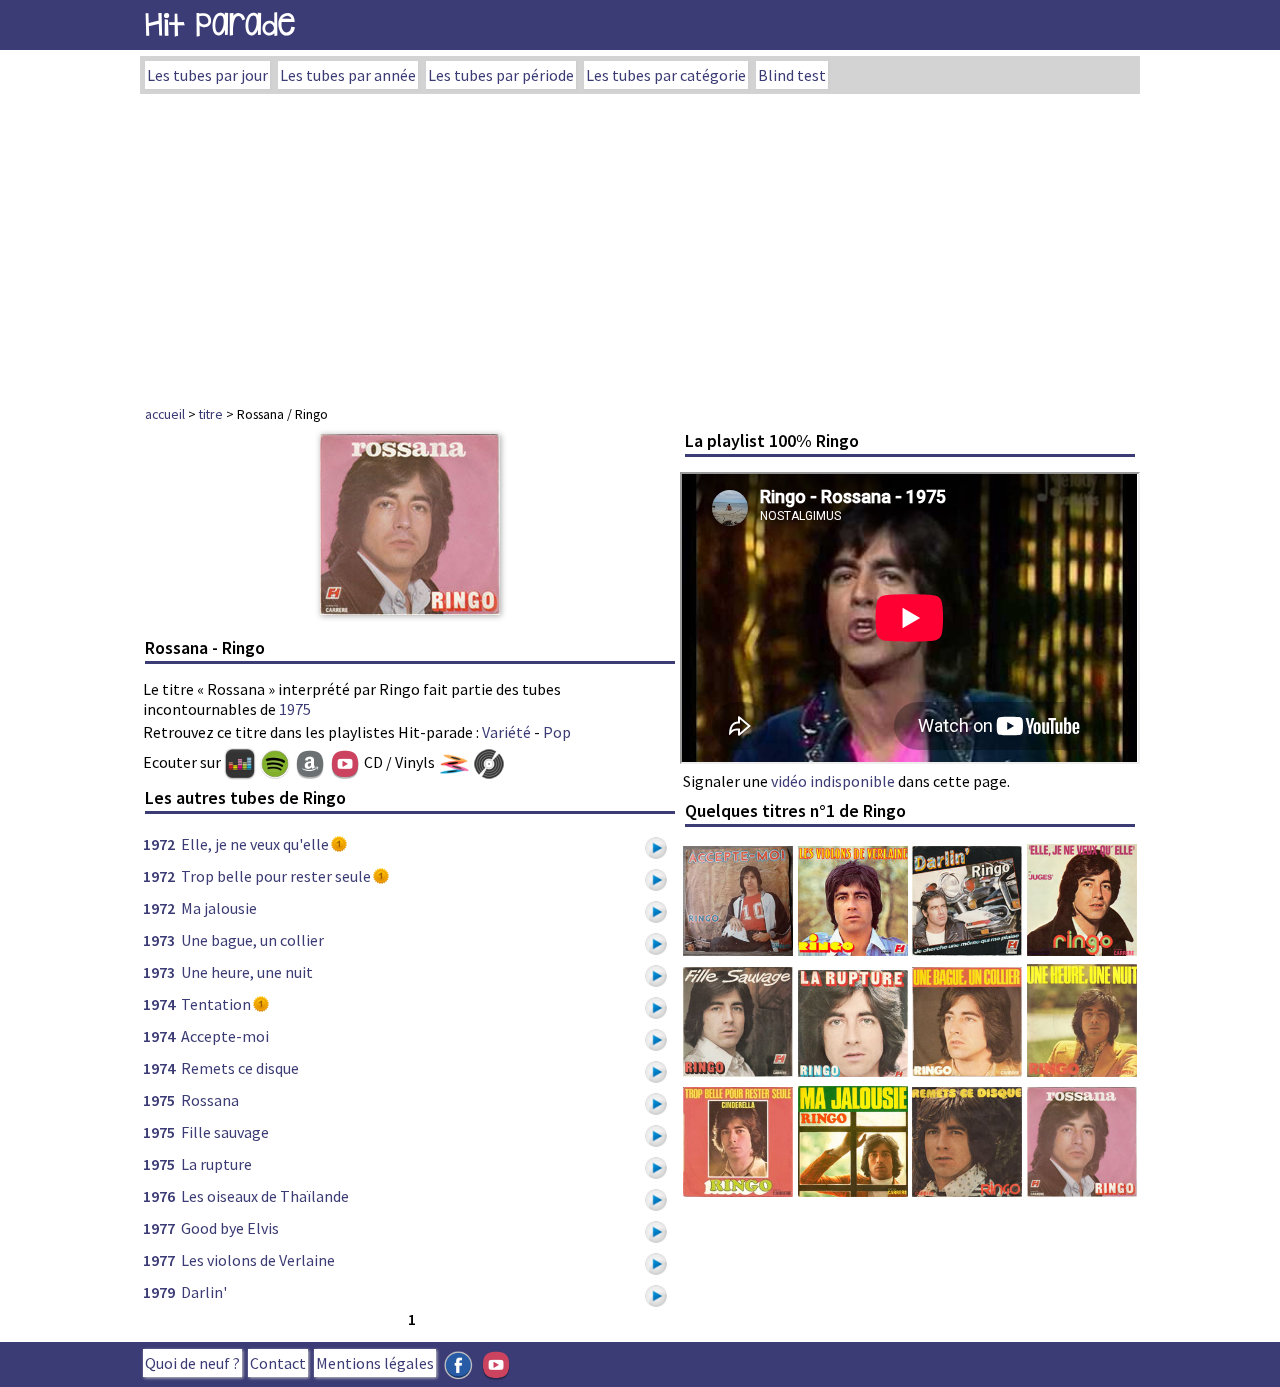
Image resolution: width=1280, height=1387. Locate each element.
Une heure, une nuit (247, 972)
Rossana (210, 1100)
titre (211, 414)
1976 (159, 1196)
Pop (557, 732)
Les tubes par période (501, 75)
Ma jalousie (219, 908)
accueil (165, 414)
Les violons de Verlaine (258, 1260)
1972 (159, 844)
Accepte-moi (225, 1036)
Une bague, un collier (252, 940)
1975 (295, 709)
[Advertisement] (640, 244)
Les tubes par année (348, 75)
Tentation (216, 1004)
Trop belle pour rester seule (276, 876)
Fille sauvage (225, 1132)
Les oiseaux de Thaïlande (265, 1196)
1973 (159, 940)
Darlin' (204, 1292)
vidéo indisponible (833, 781)
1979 (159, 1292)
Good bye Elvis (230, 1228)
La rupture (216, 1164)
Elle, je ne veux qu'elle (255, 844)
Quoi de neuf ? (192, 1363)
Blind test (792, 75)
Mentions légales (375, 1363)
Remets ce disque (240, 1068)
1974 (159, 1004)
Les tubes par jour (207, 75)
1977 (159, 1228)
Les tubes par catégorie (666, 75)
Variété (506, 732)
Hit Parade (220, 24)
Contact (278, 1363)
